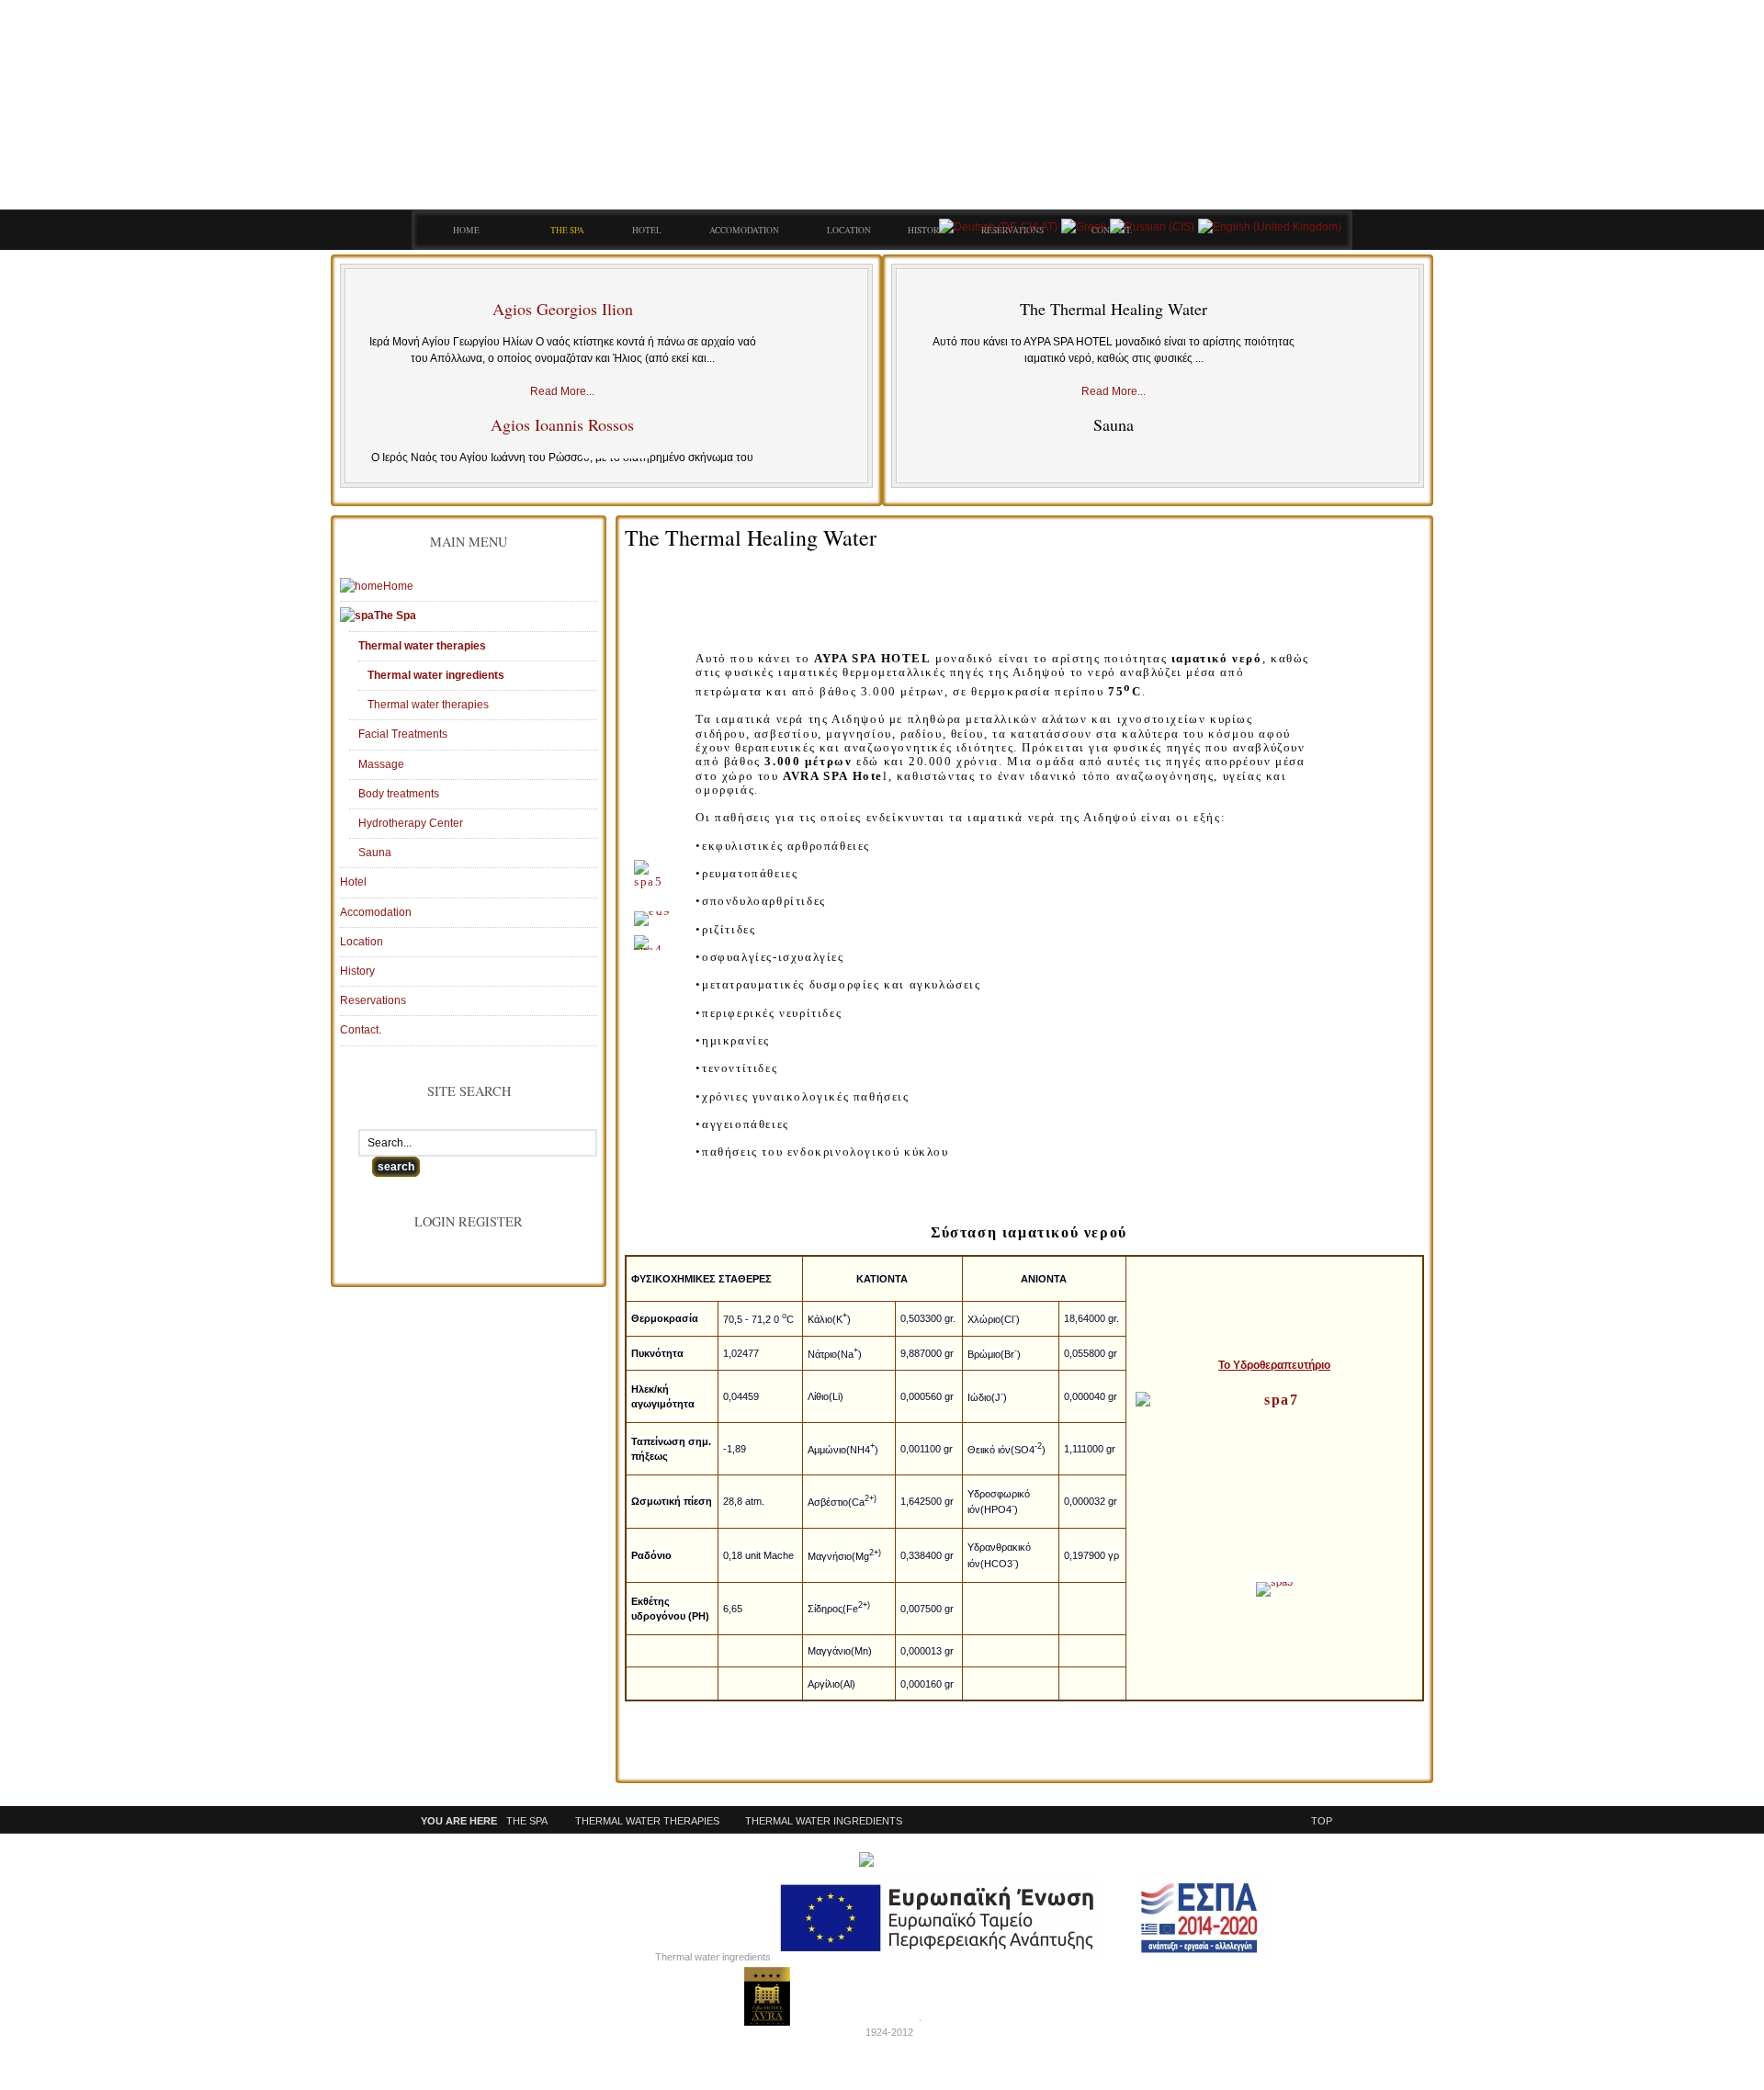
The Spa (527, 1821)
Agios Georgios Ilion (563, 309)
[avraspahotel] (899, 119)
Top (1322, 1821)
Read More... (562, 391)
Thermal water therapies (647, 1821)
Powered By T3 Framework (767, 1996)
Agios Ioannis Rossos (562, 424)
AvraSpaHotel (888, 2017)
